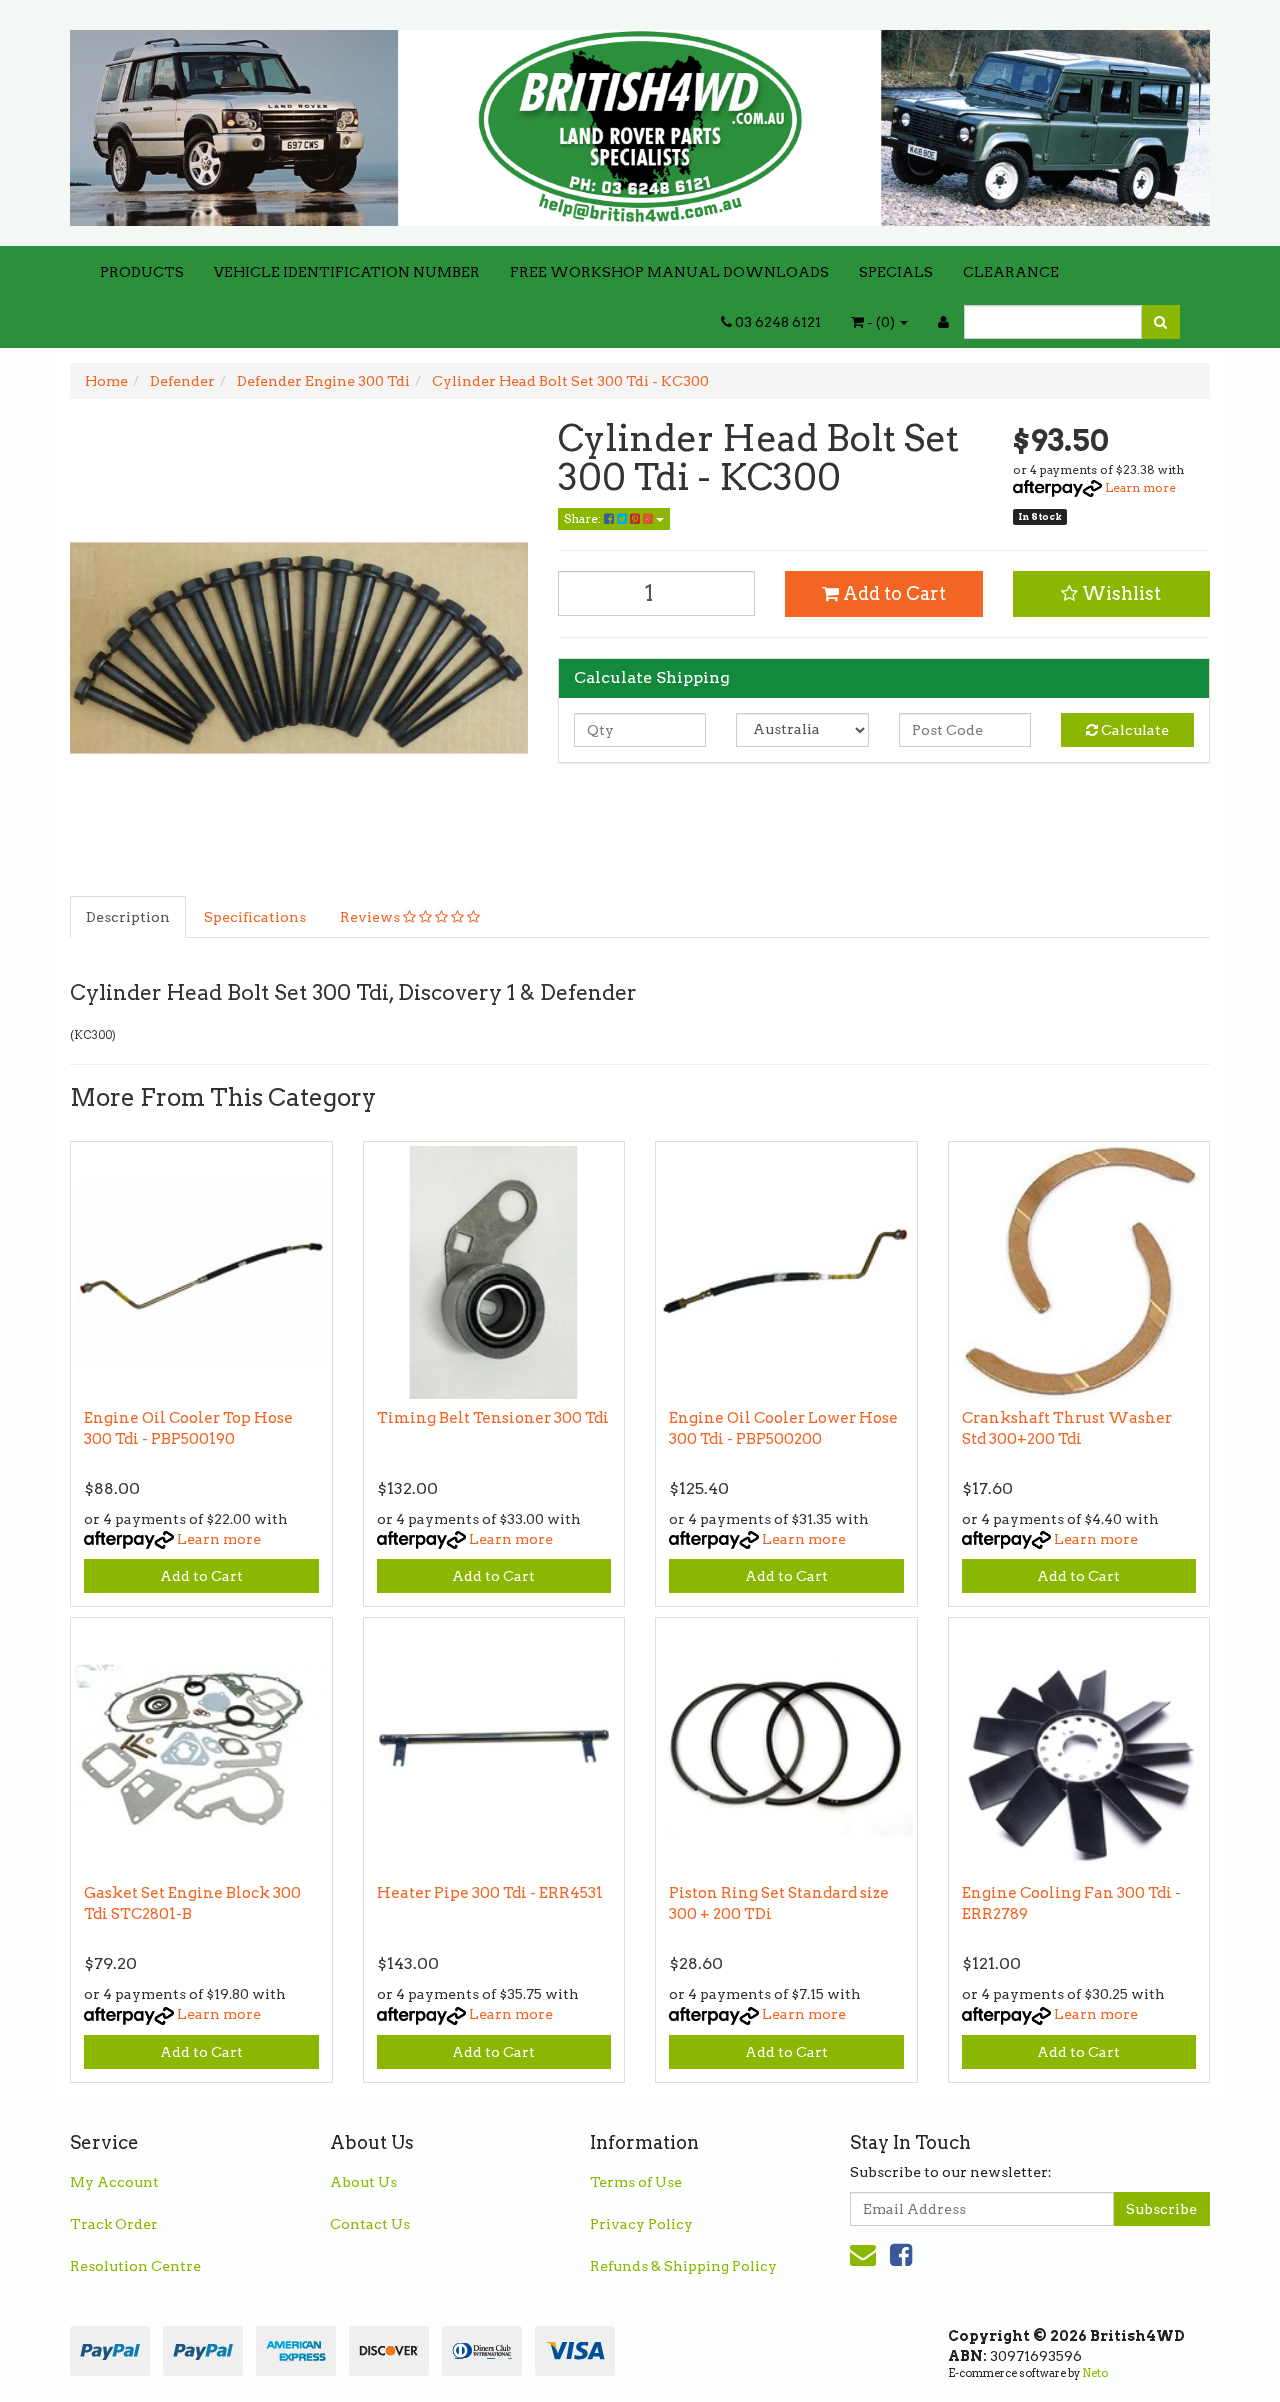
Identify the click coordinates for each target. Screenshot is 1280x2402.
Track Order (114, 2224)
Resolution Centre (135, 2266)
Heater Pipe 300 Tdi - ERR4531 (490, 1893)
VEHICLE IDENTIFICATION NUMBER (347, 272)
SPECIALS (896, 272)
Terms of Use (636, 2182)
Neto (1095, 2373)
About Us (363, 2182)
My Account (114, 2182)
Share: (584, 518)
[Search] (1160, 322)
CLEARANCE (1011, 272)
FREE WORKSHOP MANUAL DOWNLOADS (669, 272)
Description (128, 917)
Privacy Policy (641, 2224)
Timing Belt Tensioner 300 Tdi (493, 1418)
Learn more (1140, 487)
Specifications (255, 917)
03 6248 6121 (776, 322)
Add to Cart (892, 593)
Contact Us (370, 2224)
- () (881, 322)
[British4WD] (640, 121)
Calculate (1133, 730)
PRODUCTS (142, 272)
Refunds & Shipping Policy (683, 2266)
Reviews (371, 917)
